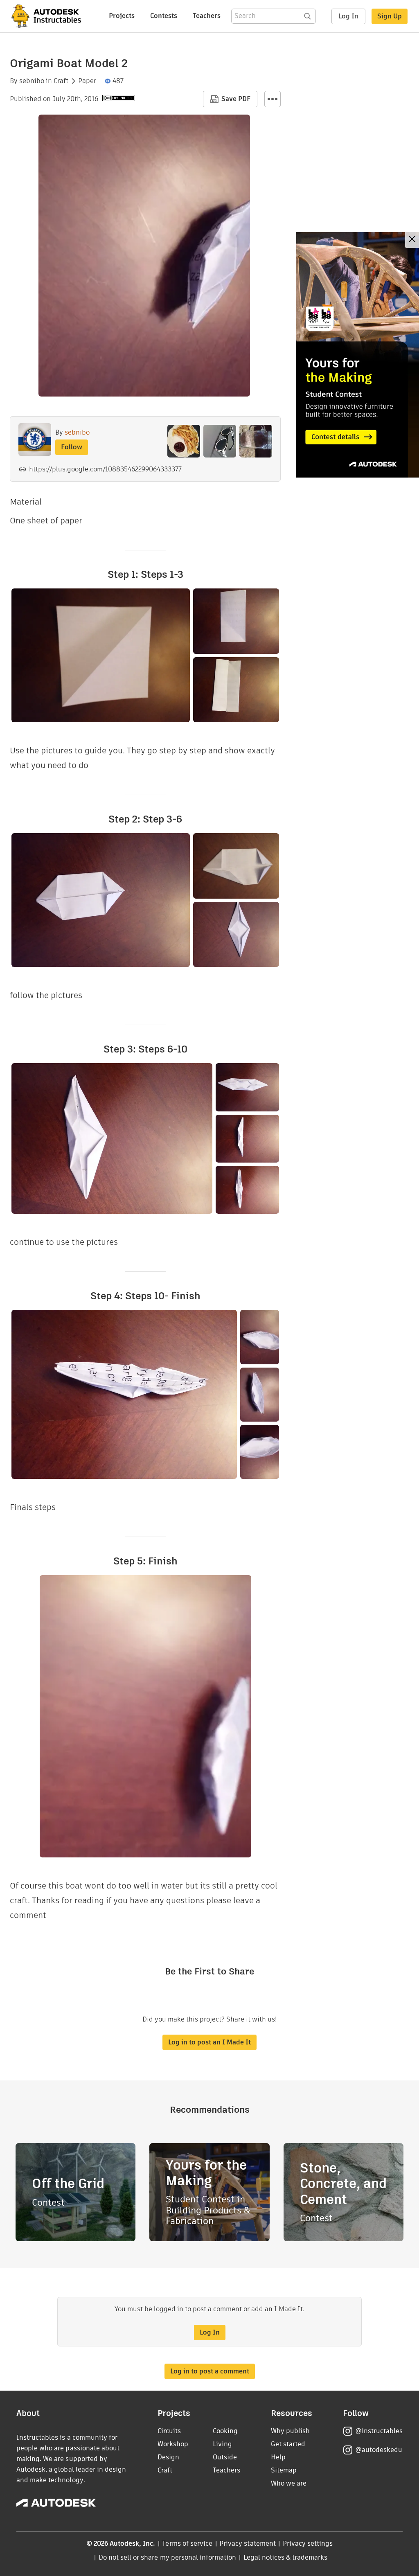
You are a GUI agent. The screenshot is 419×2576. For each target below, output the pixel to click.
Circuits (169, 2431)
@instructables (379, 2431)
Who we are (289, 2483)
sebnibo (32, 81)
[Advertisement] (358, 355)
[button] (273, 99)
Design (168, 2457)
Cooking (225, 2431)
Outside (225, 2457)
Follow (72, 447)
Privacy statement (248, 2543)
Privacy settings (308, 2543)
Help (278, 2457)
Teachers (207, 16)
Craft (61, 81)
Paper (87, 81)
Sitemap (284, 2470)
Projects (122, 16)
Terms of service (187, 2543)
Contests (164, 16)
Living (222, 2444)
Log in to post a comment (210, 2371)
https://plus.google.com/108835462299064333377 (105, 469)
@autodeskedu (379, 2450)
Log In (348, 16)
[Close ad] (412, 240)
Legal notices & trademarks (286, 2557)
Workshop (173, 2444)
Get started (288, 2444)
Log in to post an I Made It (209, 2042)
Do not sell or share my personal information (167, 2557)
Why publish (290, 2431)
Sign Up (390, 16)
